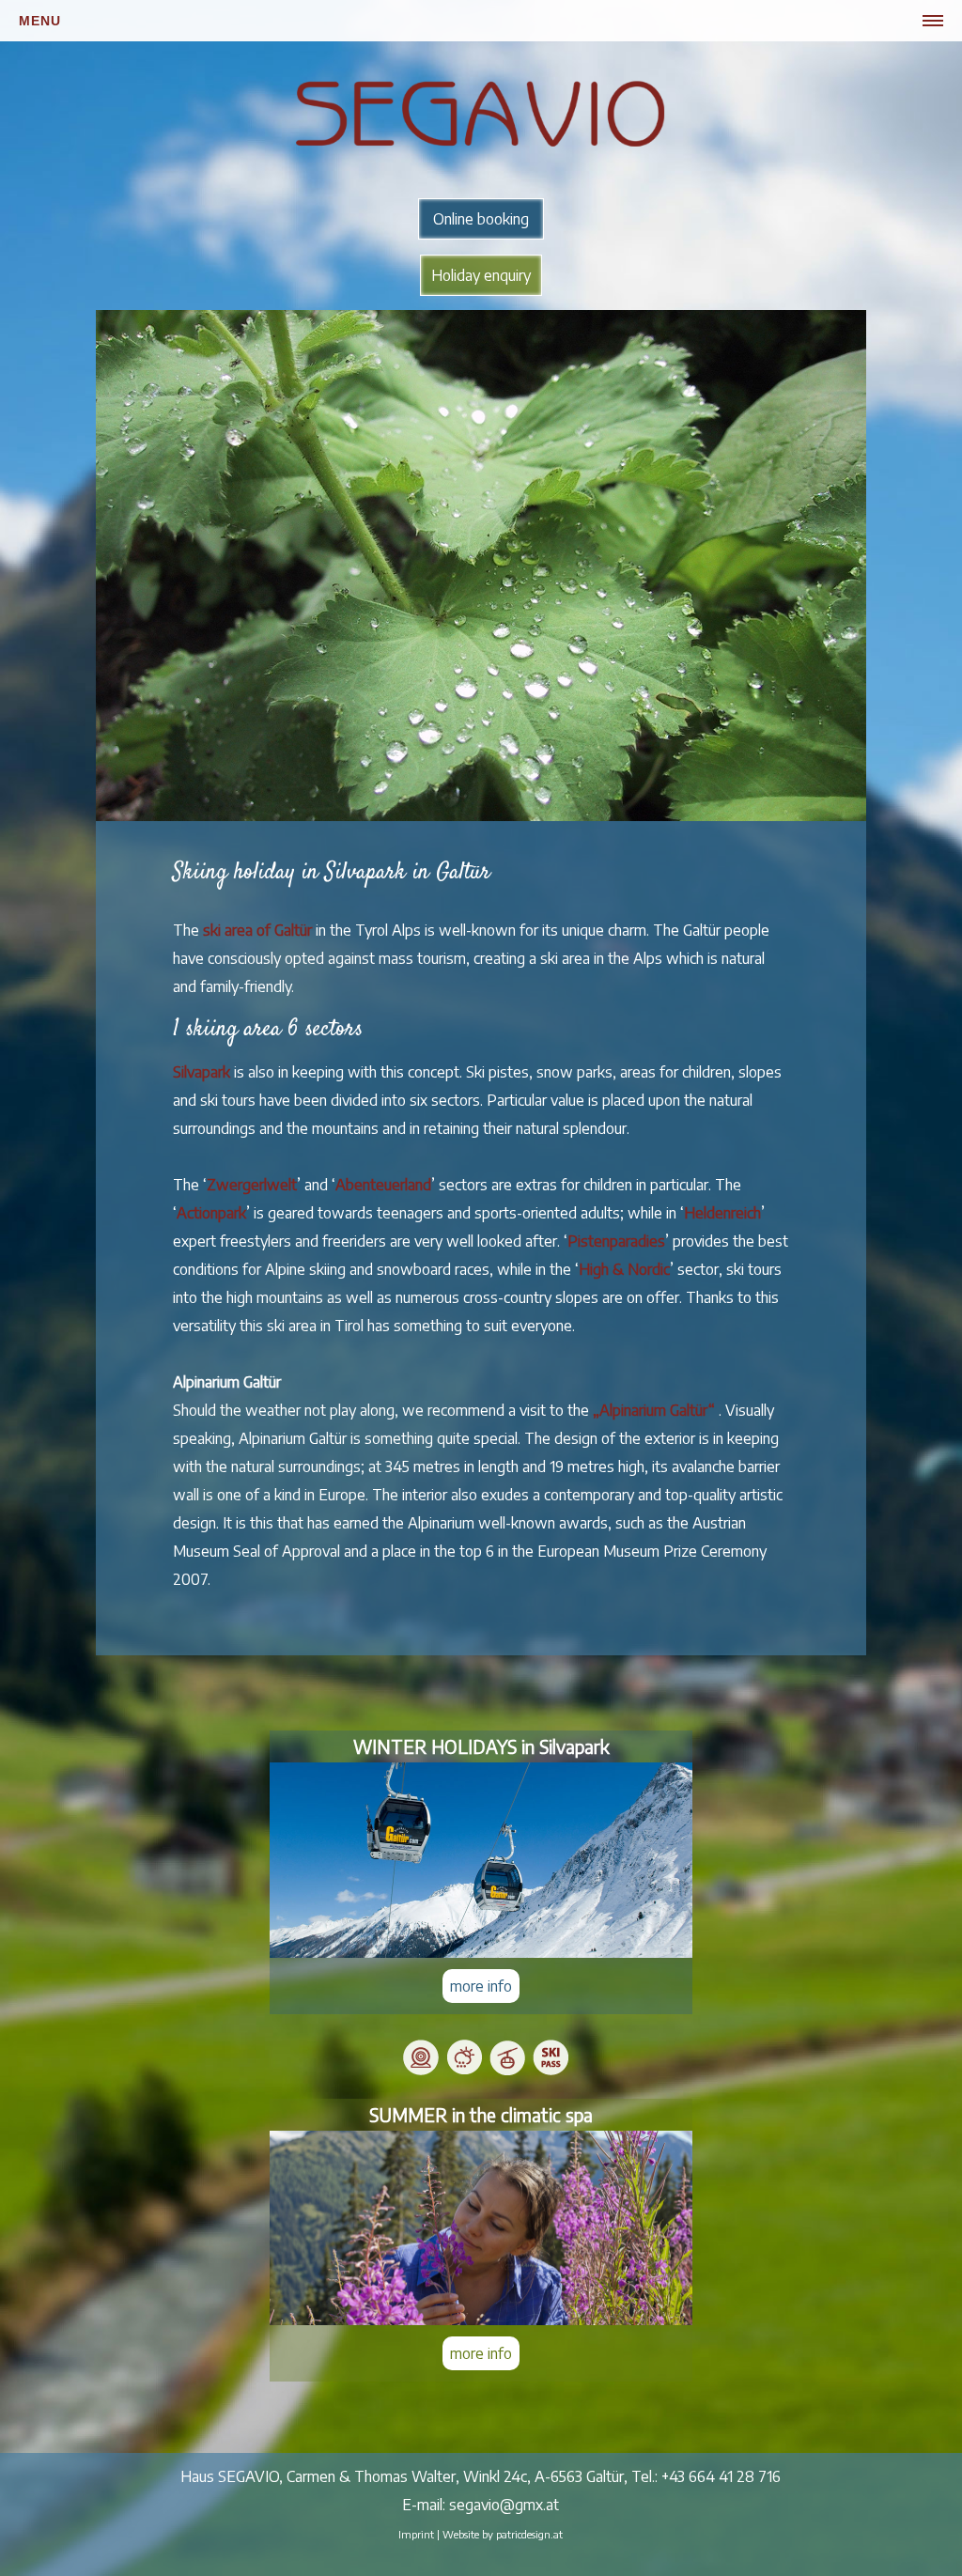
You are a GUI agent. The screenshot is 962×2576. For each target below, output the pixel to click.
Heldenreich (722, 1213)
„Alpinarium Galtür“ (654, 1410)
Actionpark (211, 1213)
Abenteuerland (383, 1185)
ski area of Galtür (257, 930)
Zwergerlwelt (252, 1185)
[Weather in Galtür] (464, 2071)
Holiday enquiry (481, 275)
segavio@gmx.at (504, 2505)
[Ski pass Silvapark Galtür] (551, 2071)
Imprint (416, 2534)
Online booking (481, 219)
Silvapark (202, 1072)
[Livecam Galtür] (421, 2071)
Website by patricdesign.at (503, 2534)
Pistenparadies (616, 1241)
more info (481, 1986)
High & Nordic (624, 1269)
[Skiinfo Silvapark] (507, 2071)
